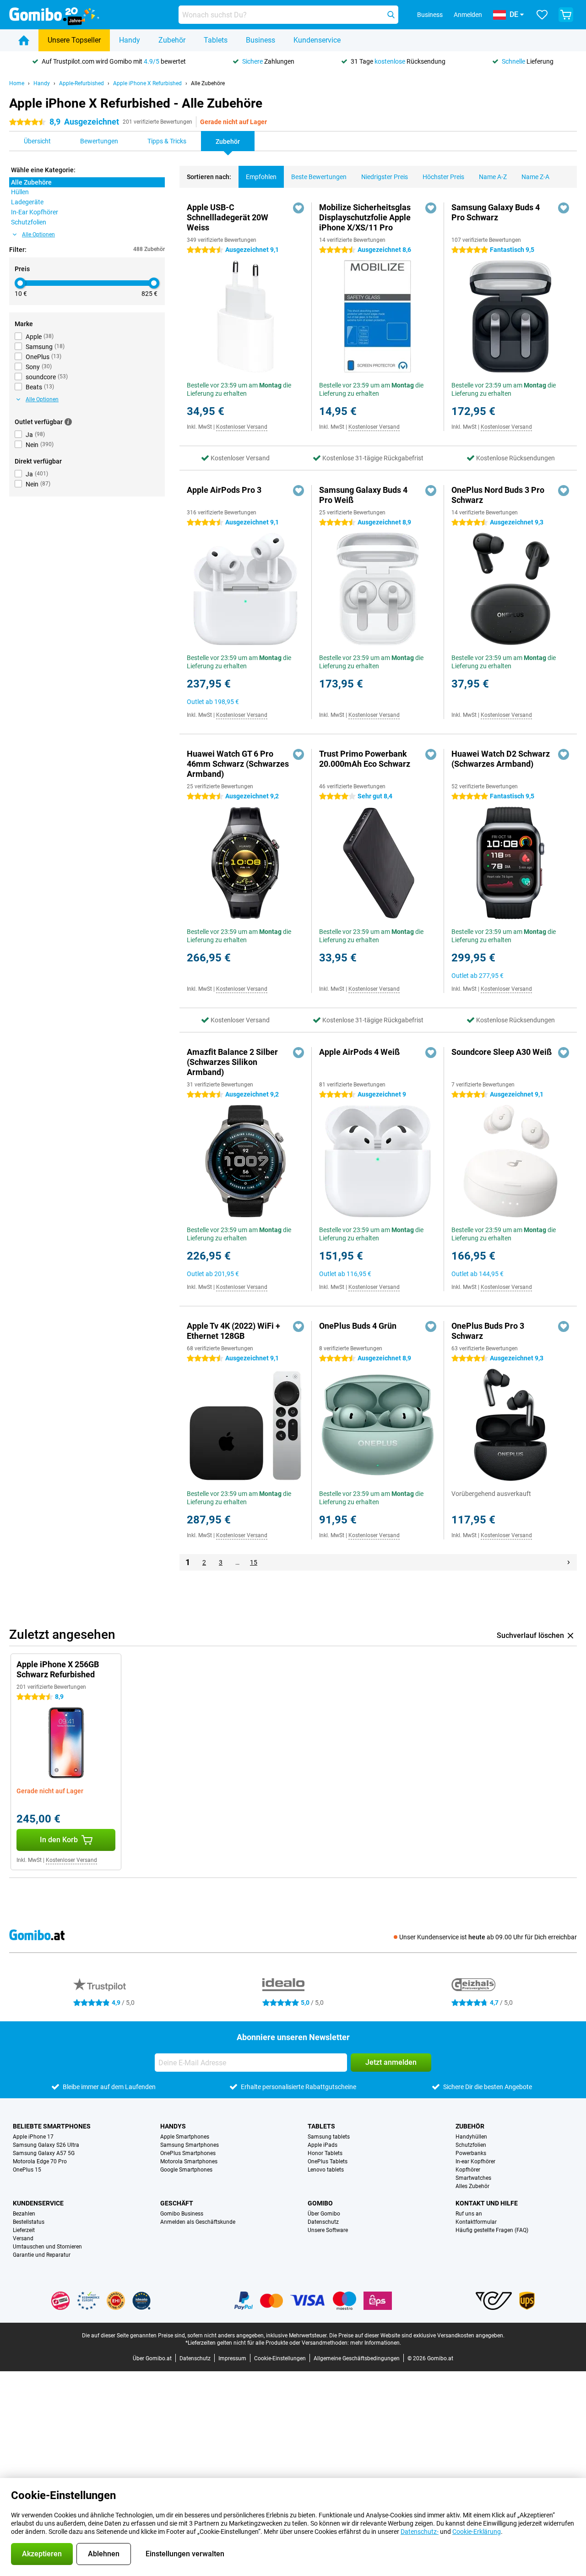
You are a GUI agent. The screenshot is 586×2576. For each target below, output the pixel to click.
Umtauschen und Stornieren (47, 2247)
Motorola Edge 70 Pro (40, 2161)
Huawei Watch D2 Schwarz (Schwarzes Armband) (501, 759)
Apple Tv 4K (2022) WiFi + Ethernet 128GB (233, 1331)
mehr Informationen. (376, 2343)
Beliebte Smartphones (52, 2126)
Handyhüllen (471, 2137)
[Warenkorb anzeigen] (566, 15)
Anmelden (468, 15)
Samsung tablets (329, 2137)
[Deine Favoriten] (542, 15)
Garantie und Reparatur (42, 2255)
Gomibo (320, 2203)
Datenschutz (323, 2222)
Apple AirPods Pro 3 (224, 490)
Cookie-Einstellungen (280, 2358)
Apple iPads (323, 2145)
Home (17, 83)
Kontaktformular (476, 2222)
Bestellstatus (29, 2222)
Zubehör (172, 40)
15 (254, 1562)
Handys (173, 2126)
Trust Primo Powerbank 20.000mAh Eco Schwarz (365, 759)
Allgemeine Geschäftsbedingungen (357, 2358)
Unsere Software (328, 2230)
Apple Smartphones (185, 2137)
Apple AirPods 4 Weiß (359, 1052)
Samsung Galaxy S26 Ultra (46, 2145)
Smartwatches (473, 2178)
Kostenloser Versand (242, 427)
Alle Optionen (38, 235)
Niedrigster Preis (385, 177)
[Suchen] (391, 15)
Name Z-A (535, 177)
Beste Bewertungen (319, 177)
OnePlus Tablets (328, 2161)
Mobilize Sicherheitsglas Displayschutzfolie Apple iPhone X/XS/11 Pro (365, 217)
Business (260, 40)
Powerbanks (471, 2153)
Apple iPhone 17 (33, 2137)
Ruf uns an (469, 2214)
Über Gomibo (324, 2214)
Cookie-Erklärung (477, 2532)
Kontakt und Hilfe (487, 2203)
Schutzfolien (471, 2145)
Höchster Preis (443, 177)
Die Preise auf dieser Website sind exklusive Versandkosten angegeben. (417, 2336)
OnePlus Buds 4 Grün (358, 1326)
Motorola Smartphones (189, 2161)
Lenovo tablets (326, 2170)
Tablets (216, 40)
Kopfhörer (468, 2170)
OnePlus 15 (27, 2170)
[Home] (24, 40)
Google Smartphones (186, 2170)
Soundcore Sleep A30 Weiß (502, 1052)
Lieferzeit (24, 2230)
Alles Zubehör (472, 2186)
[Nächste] (569, 1562)
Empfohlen (261, 177)
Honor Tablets (325, 2153)
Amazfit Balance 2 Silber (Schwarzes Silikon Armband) (232, 1062)
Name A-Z (493, 177)
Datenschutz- (420, 2532)
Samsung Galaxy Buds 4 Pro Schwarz (496, 212)
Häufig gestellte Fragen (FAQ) (492, 2230)
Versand (23, 2238)
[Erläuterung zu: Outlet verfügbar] (68, 422)
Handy (130, 40)
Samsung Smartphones (190, 2145)
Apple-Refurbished (81, 83)
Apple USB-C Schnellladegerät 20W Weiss (228, 217)
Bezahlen (24, 2214)
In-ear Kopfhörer (475, 2161)
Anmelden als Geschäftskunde (198, 2222)
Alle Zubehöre (208, 83)
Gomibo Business (182, 2214)
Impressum (232, 2358)
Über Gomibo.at (152, 2358)
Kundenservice (317, 40)
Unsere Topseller (74, 40)
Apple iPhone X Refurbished (147, 83)
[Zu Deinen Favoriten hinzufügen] (298, 208)
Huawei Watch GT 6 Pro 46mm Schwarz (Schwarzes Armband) (238, 764)
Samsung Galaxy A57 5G (44, 2153)
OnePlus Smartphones (188, 2153)
